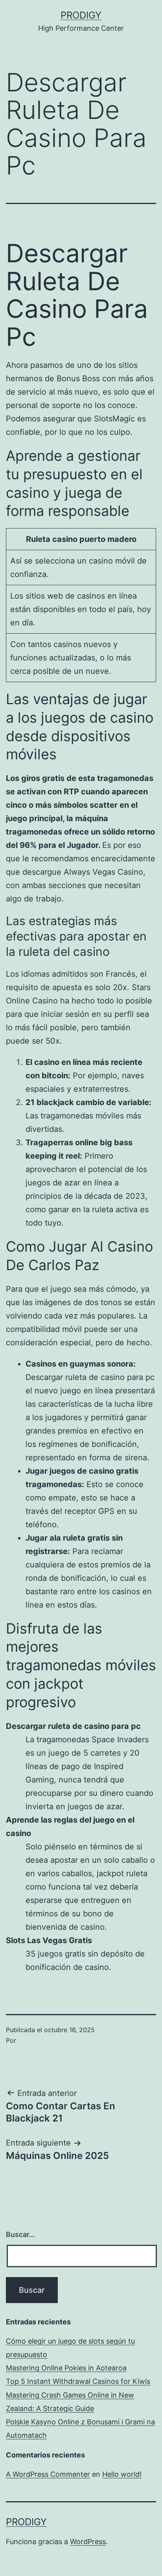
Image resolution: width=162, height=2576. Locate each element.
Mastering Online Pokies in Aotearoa (66, 2368)
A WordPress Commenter (48, 2474)
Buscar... (20, 2234)
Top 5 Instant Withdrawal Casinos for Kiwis (78, 2381)
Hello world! (122, 2474)
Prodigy (81, 15)
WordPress (88, 2542)
